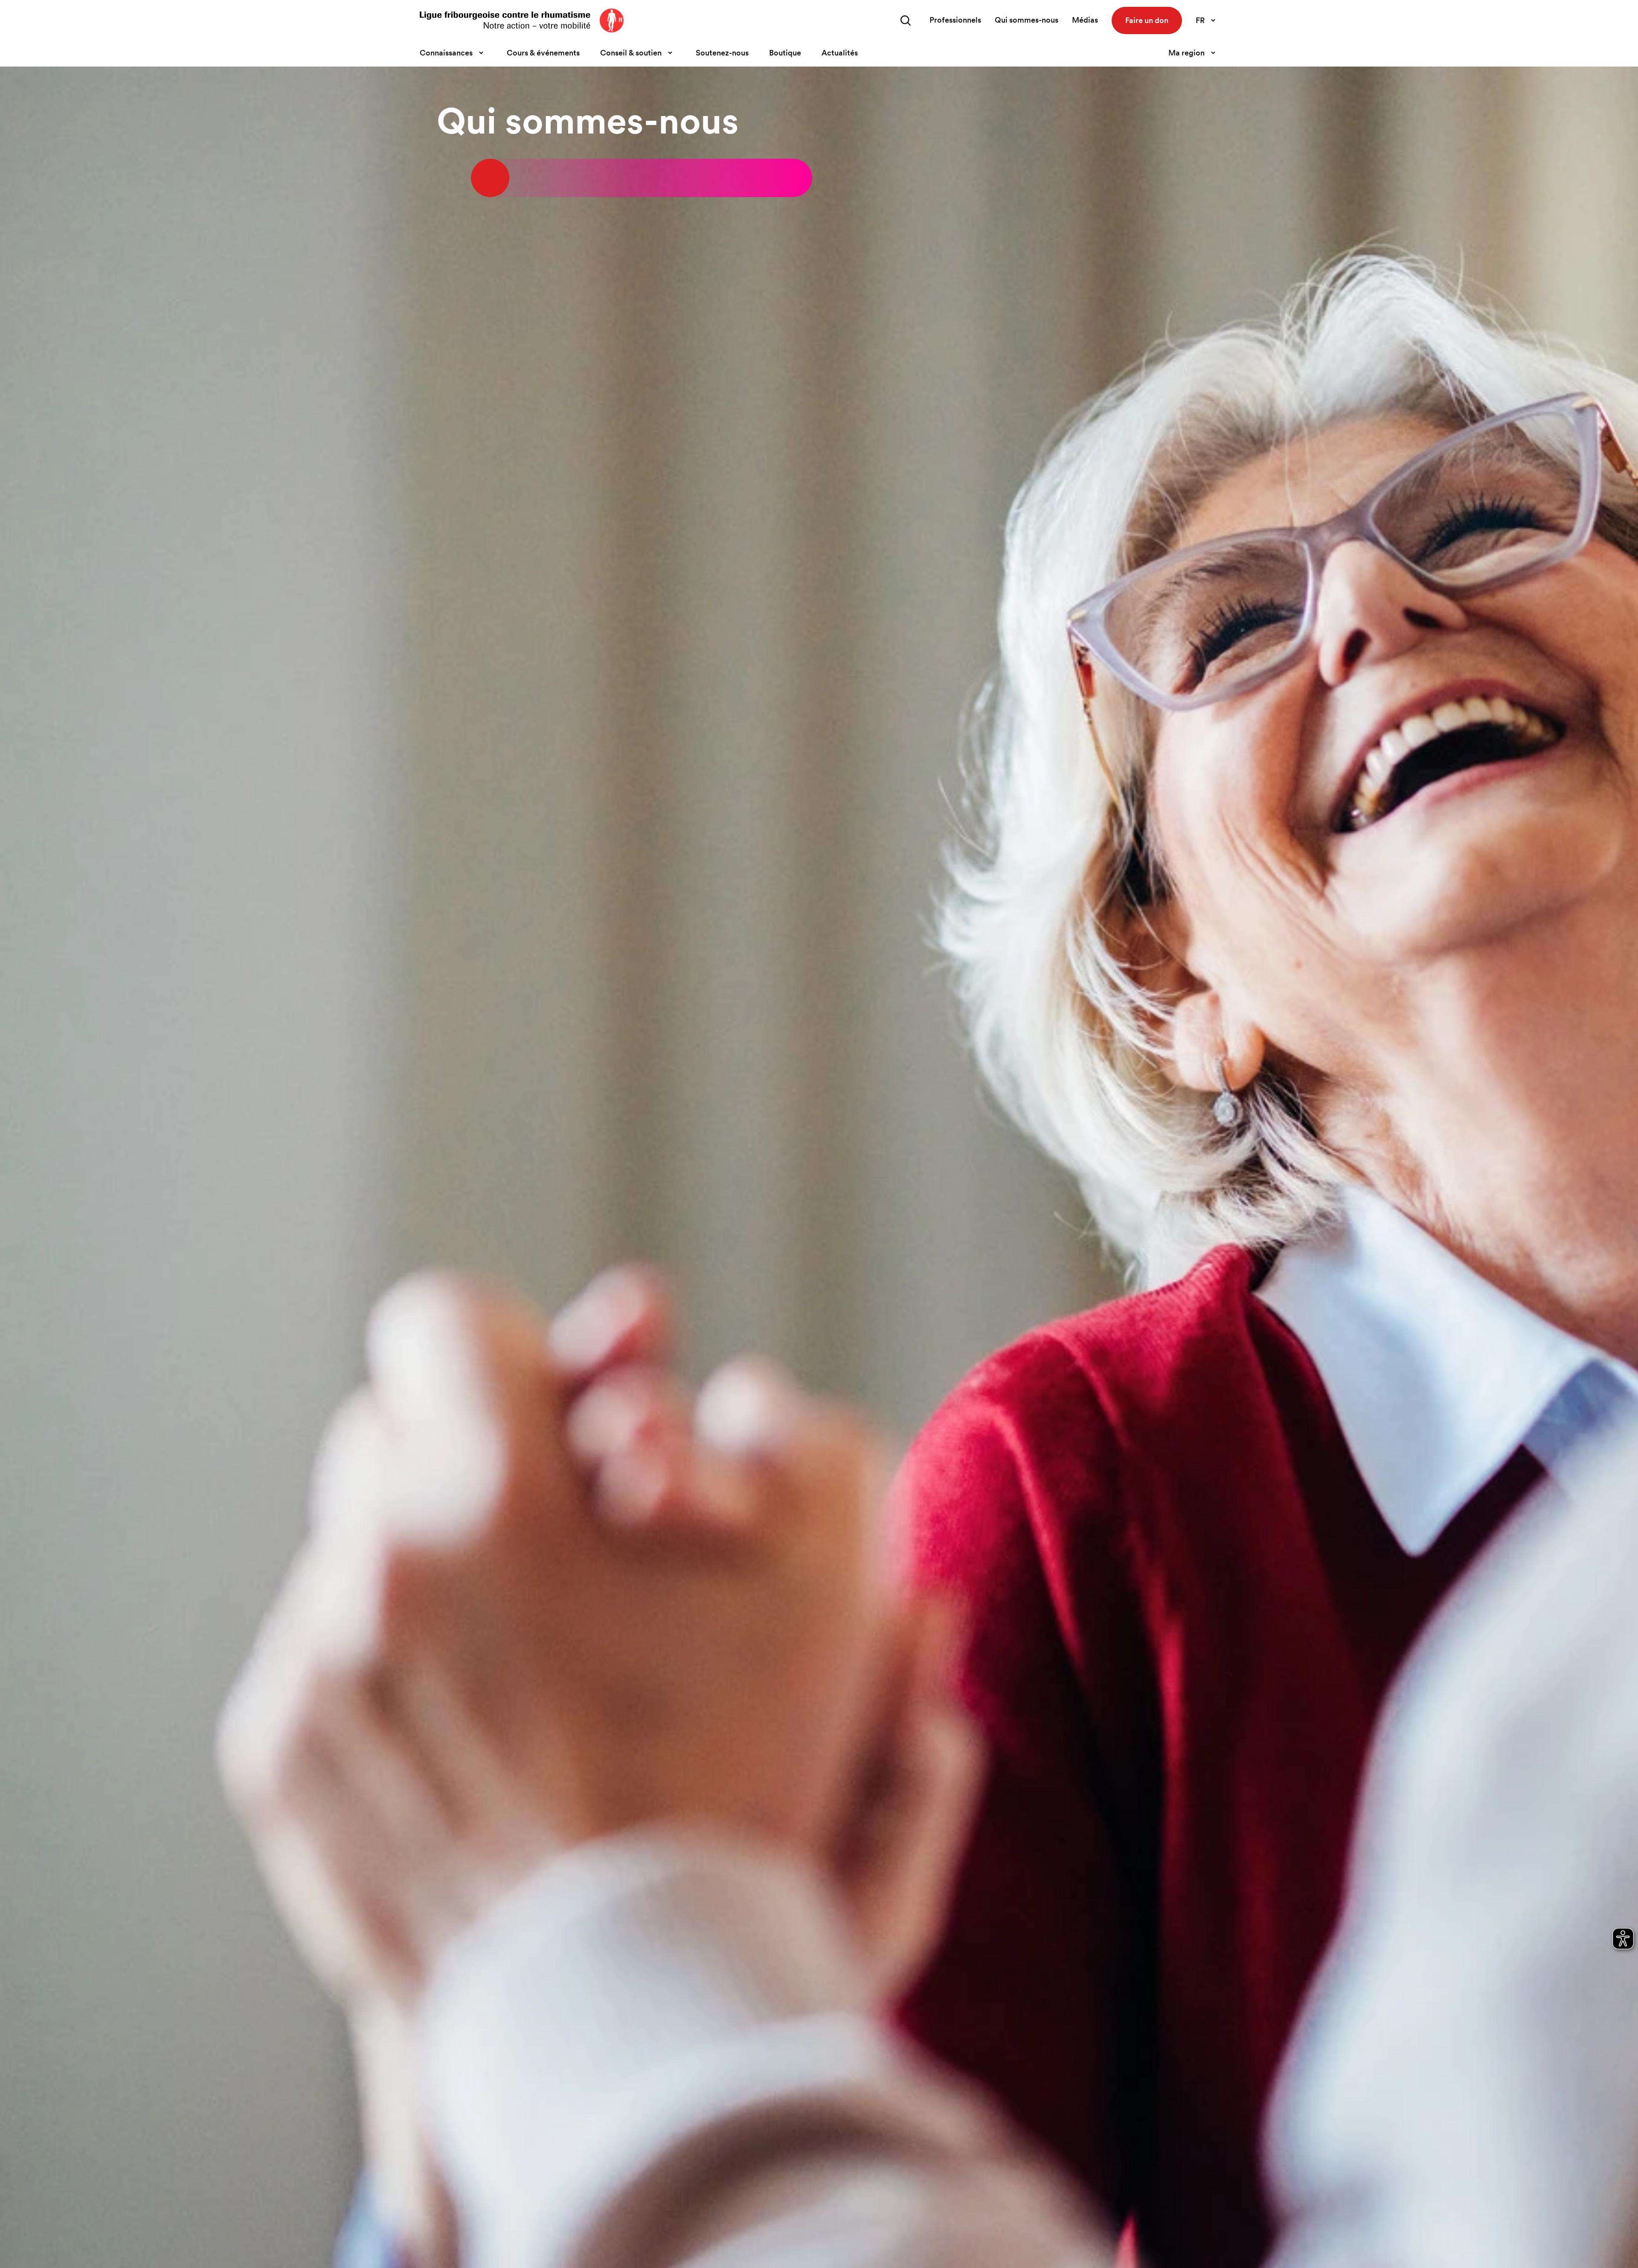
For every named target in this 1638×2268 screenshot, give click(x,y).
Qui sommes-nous (1027, 20)
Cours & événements (543, 53)
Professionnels (955, 20)
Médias (1085, 20)
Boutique (785, 53)
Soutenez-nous (722, 53)
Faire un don (1147, 20)
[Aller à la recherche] (906, 20)
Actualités (840, 53)
